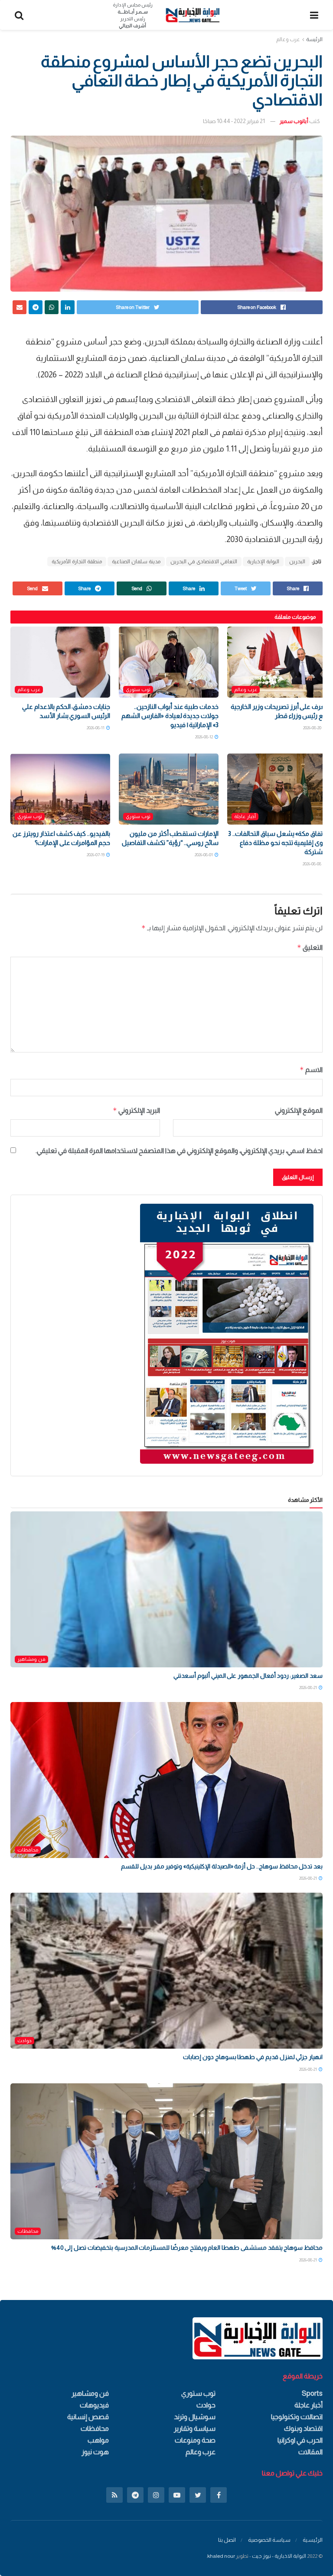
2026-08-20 (313, 728)
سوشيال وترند (195, 2417)
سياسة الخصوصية (269, 2540)
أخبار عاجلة (245, 816)
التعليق (310, 947)
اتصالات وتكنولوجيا (297, 2417)
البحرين (297, 562)
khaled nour (221, 2556)
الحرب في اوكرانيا (300, 2440)
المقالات (310, 2452)
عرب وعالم (288, 39)
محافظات (28, 1850)
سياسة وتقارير (195, 2428)
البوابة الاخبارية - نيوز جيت (279, 2556)
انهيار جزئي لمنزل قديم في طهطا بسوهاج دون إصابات (253, 2057)
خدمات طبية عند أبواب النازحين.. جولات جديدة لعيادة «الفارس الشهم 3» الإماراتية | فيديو (170, 716)
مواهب (98, 2440)
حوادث (24, 2040)
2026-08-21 (309, 1688)
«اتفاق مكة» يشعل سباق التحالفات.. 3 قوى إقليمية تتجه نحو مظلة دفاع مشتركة (277, 843)
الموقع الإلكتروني (299, 1110)
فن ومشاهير (31, 1659)
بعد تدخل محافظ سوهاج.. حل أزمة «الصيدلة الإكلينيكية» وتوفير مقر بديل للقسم (222, 1866)
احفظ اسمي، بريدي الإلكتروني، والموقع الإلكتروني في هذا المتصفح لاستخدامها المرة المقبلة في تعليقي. (179, 1151)
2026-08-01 (204, 855)
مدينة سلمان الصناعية (136, 562)
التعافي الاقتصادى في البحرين (204, 562)
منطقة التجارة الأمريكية (77, 562)
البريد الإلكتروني (136, 1110)
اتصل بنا (227, 2540)
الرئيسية (313, 2540)
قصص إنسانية (88, 2417)
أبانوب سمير (294, 121)
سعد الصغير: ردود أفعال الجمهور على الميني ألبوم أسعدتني (248, 1676)
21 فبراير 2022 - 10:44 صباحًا (234, 121)
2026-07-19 (96, 855)
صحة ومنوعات (195, 2440)
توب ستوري (138, 689)
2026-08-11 (96, 728)
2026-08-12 (204, 737)
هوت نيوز (95, 2452)
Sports (312, 2393)
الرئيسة (314, 39)
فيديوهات (94, 2405)
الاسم (311, 1070)
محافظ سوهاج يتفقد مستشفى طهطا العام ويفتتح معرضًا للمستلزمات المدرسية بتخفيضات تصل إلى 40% (187, 2248)
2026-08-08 (312, 864)
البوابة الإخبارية (263, 562)
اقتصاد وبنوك (303, 2428)
